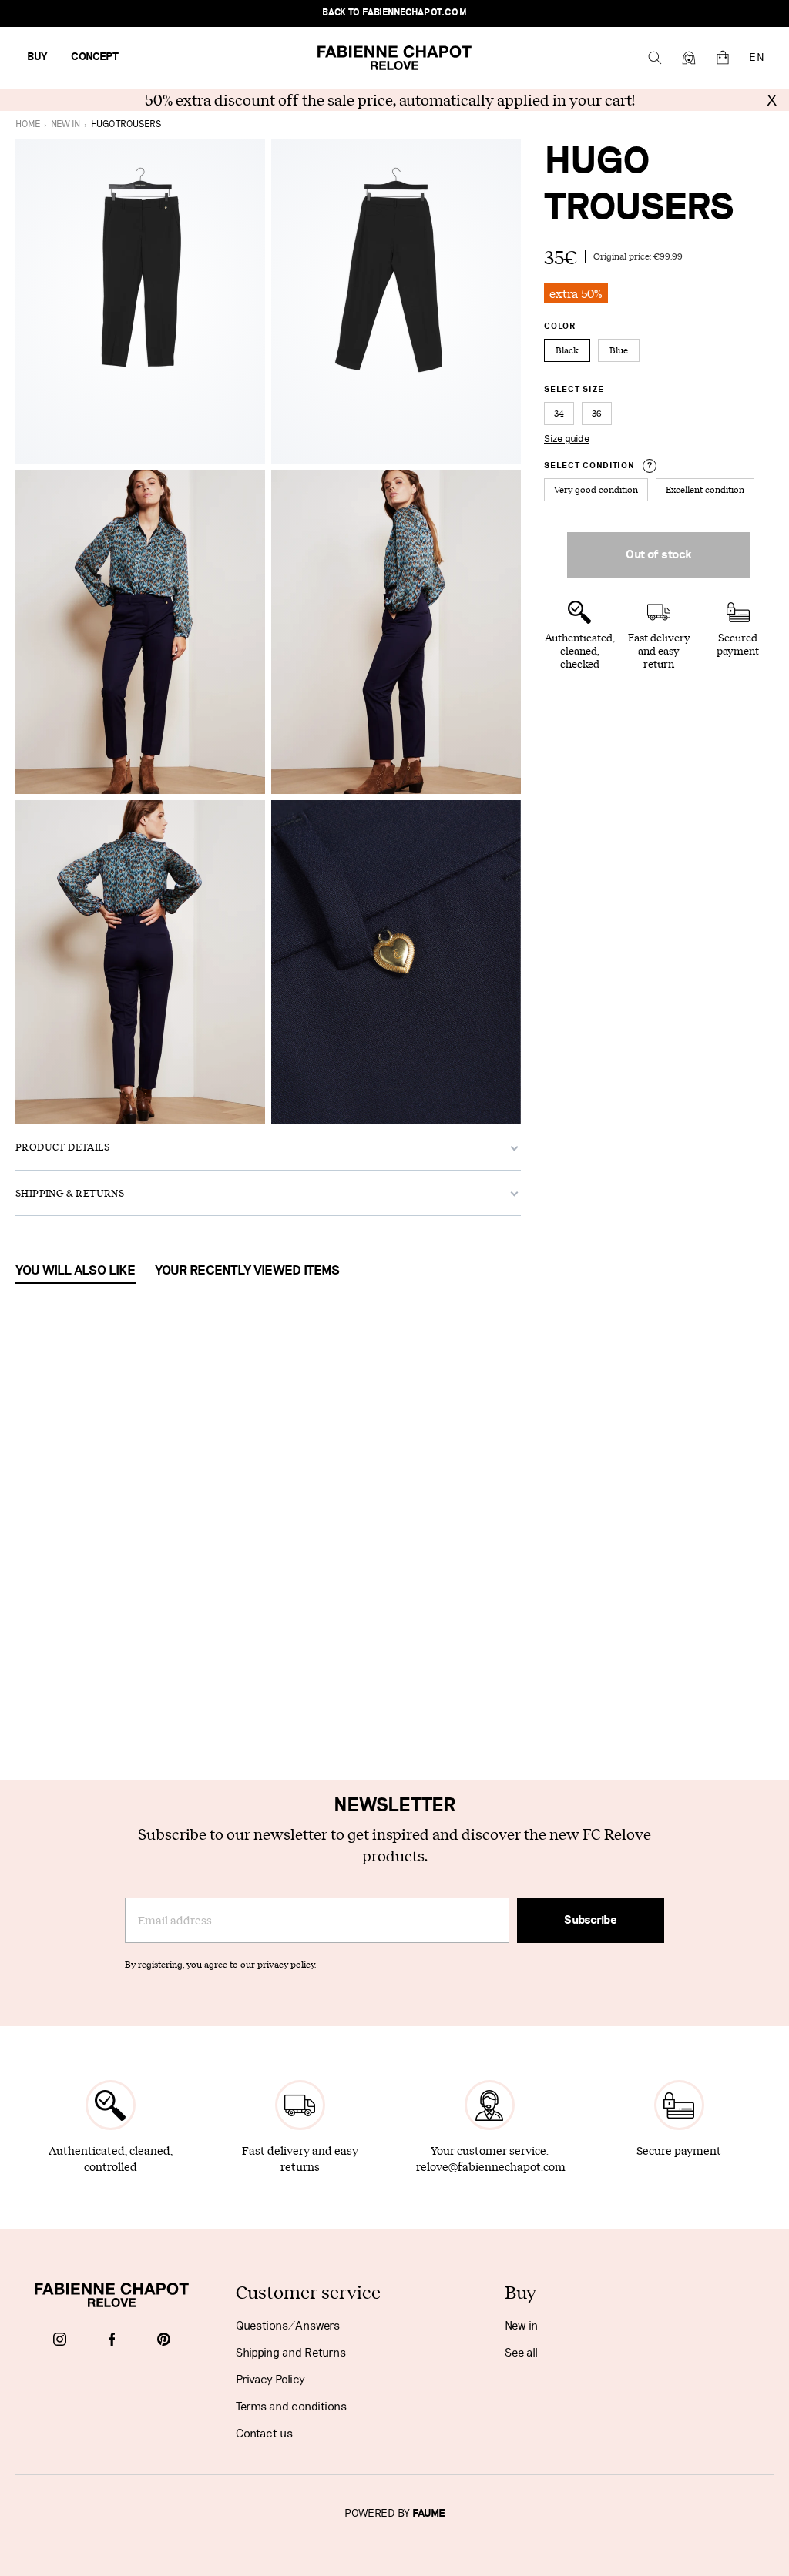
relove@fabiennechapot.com (491, 2167)
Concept (95, 57)
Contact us (264, 2434)
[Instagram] (60, 2340)
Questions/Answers (288, 2326)
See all (521, 2353)
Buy (37, 57)
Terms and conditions (291, 2407)
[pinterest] (164, 2340)
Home (28, 124)
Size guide (567, 439)
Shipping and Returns (291, 2353)
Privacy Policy (270, 2380)
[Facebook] (112, 2340)
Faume (429, 2514)
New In (65, 124)
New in (521, 2326)
